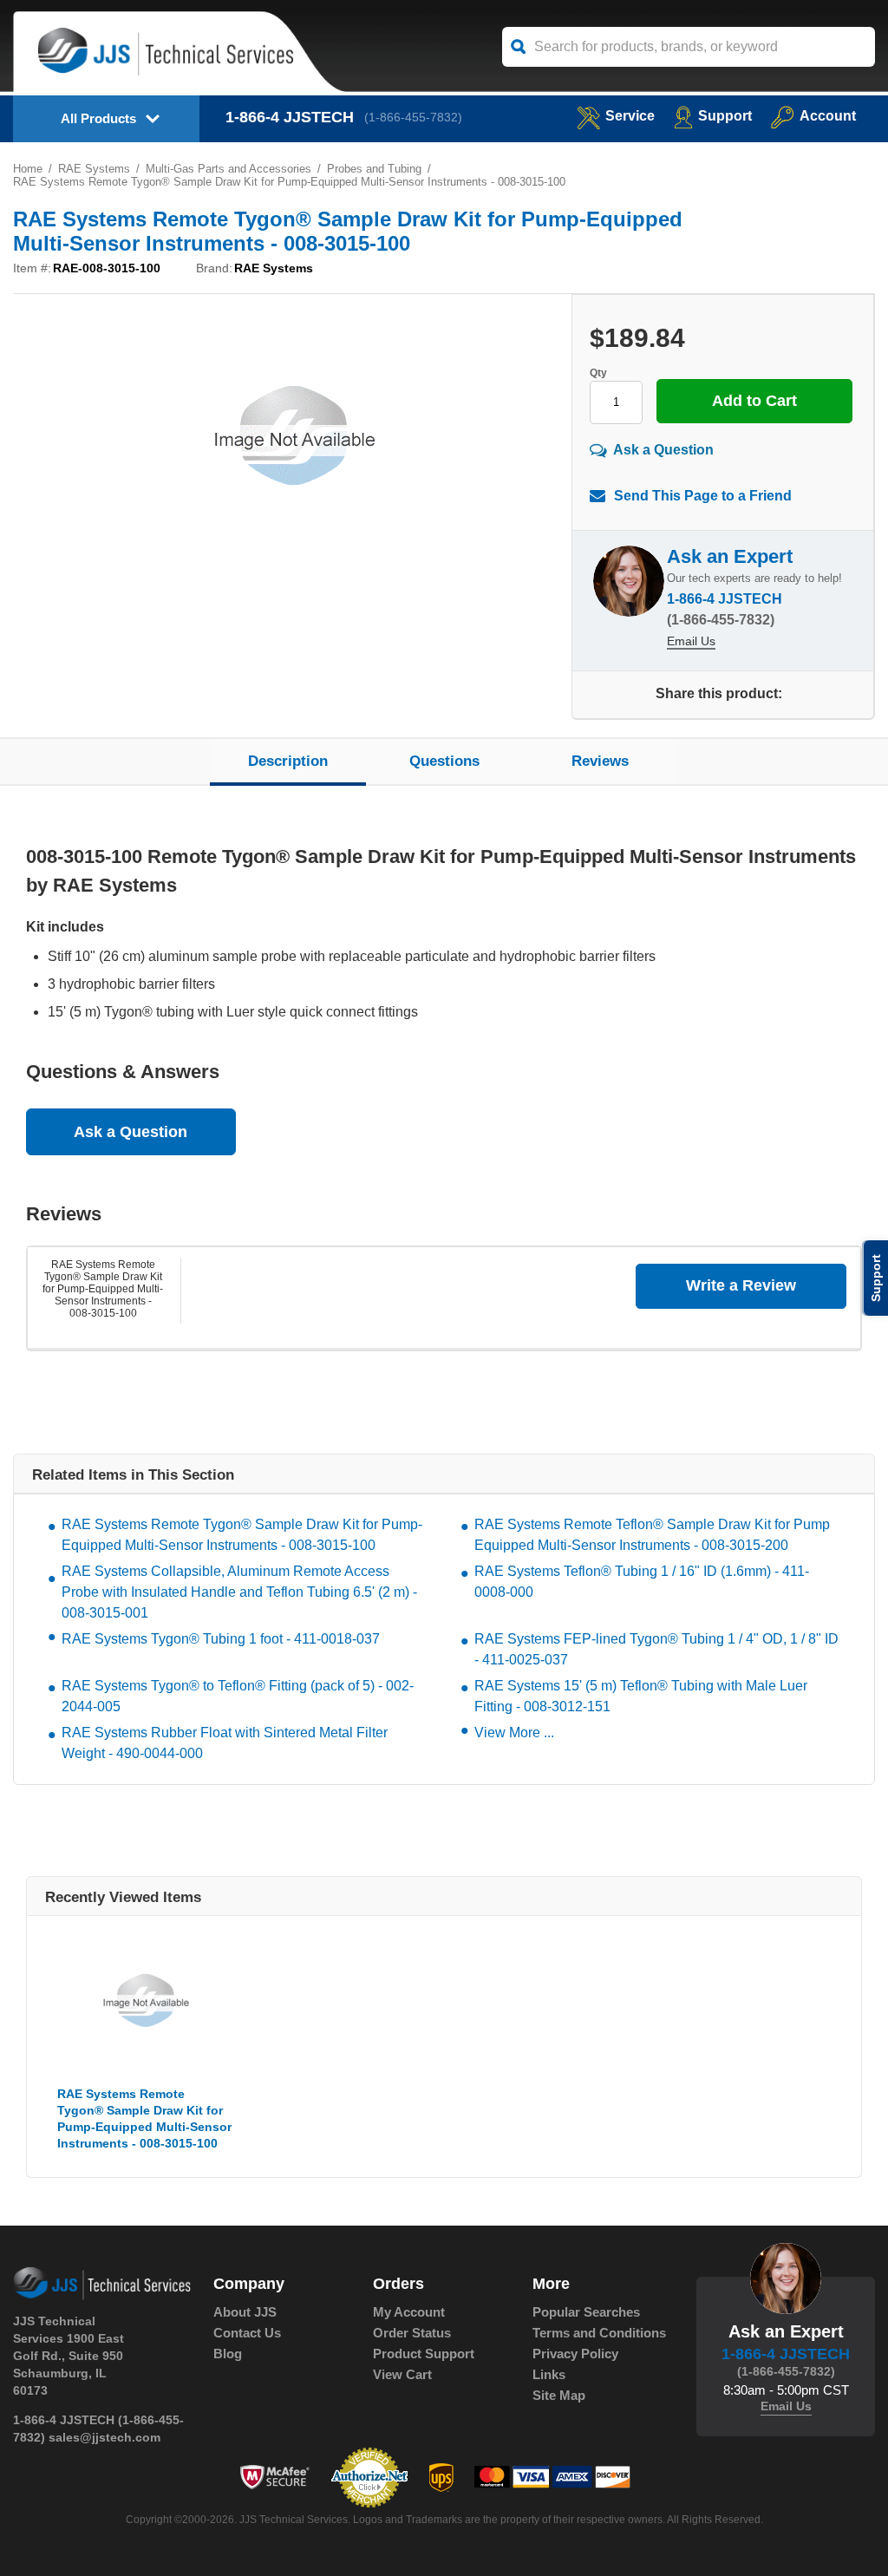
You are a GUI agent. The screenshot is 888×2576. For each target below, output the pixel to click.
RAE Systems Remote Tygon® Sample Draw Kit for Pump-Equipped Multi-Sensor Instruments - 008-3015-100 (103, 1289)
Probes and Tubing (374, 169)
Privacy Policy (575, 2354)
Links (549, 2374)
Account (828, 116)
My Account (409, 2312)
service (630, 116)
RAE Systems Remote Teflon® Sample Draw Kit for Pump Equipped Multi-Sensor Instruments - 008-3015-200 (652, 1535)
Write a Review (741, 1285)
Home (28, 169)
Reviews (600, 761)
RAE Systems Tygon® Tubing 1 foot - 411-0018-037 (221, 1639)
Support (725, 116)
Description (288, 761)
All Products (98, 118)
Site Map (559, 2395)
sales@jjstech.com (104, 2437)
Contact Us (247, 2333)
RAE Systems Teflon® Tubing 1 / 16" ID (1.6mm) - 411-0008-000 (642, 1582)
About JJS (245, 2312)
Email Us (691, 641)
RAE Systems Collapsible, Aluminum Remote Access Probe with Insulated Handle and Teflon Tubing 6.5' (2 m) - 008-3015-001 (239, 1592)
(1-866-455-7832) (413, 117)
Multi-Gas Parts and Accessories (229, 169)
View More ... (514, 1733)
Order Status (412, 2333)
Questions (444, 761)
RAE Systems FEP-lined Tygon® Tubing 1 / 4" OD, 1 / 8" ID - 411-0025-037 (656, 1649)
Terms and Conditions (599, 2333)
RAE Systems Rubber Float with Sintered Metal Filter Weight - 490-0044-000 (225, 1743)
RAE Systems (94, 169)
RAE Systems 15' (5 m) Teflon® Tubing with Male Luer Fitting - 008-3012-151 (641, 1696)
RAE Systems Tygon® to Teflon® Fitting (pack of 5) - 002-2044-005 (238, 1696)
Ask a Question (663, 449)
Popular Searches (586, 2312)
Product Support (424, 2354)
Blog (228, 2354)
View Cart (402, 2374)
